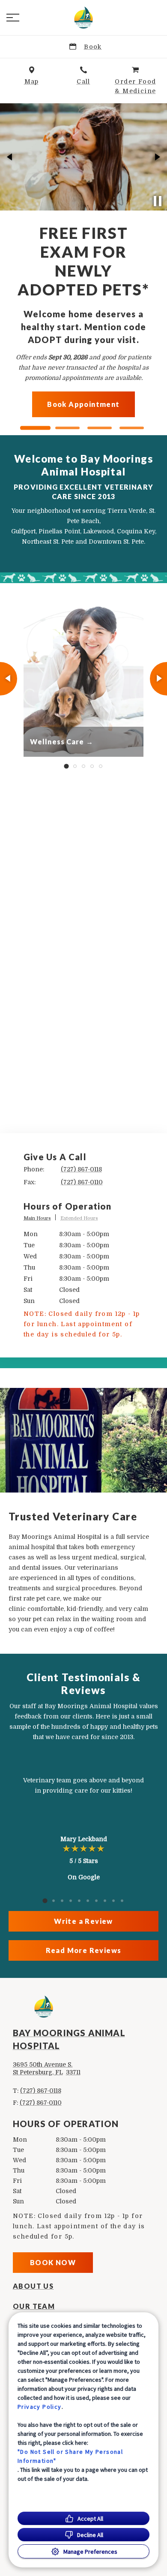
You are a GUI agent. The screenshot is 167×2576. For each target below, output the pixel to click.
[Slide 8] (105, 1901)
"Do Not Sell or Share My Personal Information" (70, 2456)
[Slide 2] (67, 428)
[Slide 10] (122, 1901)
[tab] (40, 1219)
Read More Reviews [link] (84, 1950)
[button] (13, 18)
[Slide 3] (100, 428)
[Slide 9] (113, 1901)
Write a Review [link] (83, 1921)
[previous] (10, 157)
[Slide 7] (96, 1901)
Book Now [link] (53, 2262)
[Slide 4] (132, 428)
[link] (83, 18)
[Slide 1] (35, 428)
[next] (157, 157)
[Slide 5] (101, 766)
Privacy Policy (40, 2407)
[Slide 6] (88, 1901)
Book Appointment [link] (105, 360)
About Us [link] (33, 2286)
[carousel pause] (158, 201)
